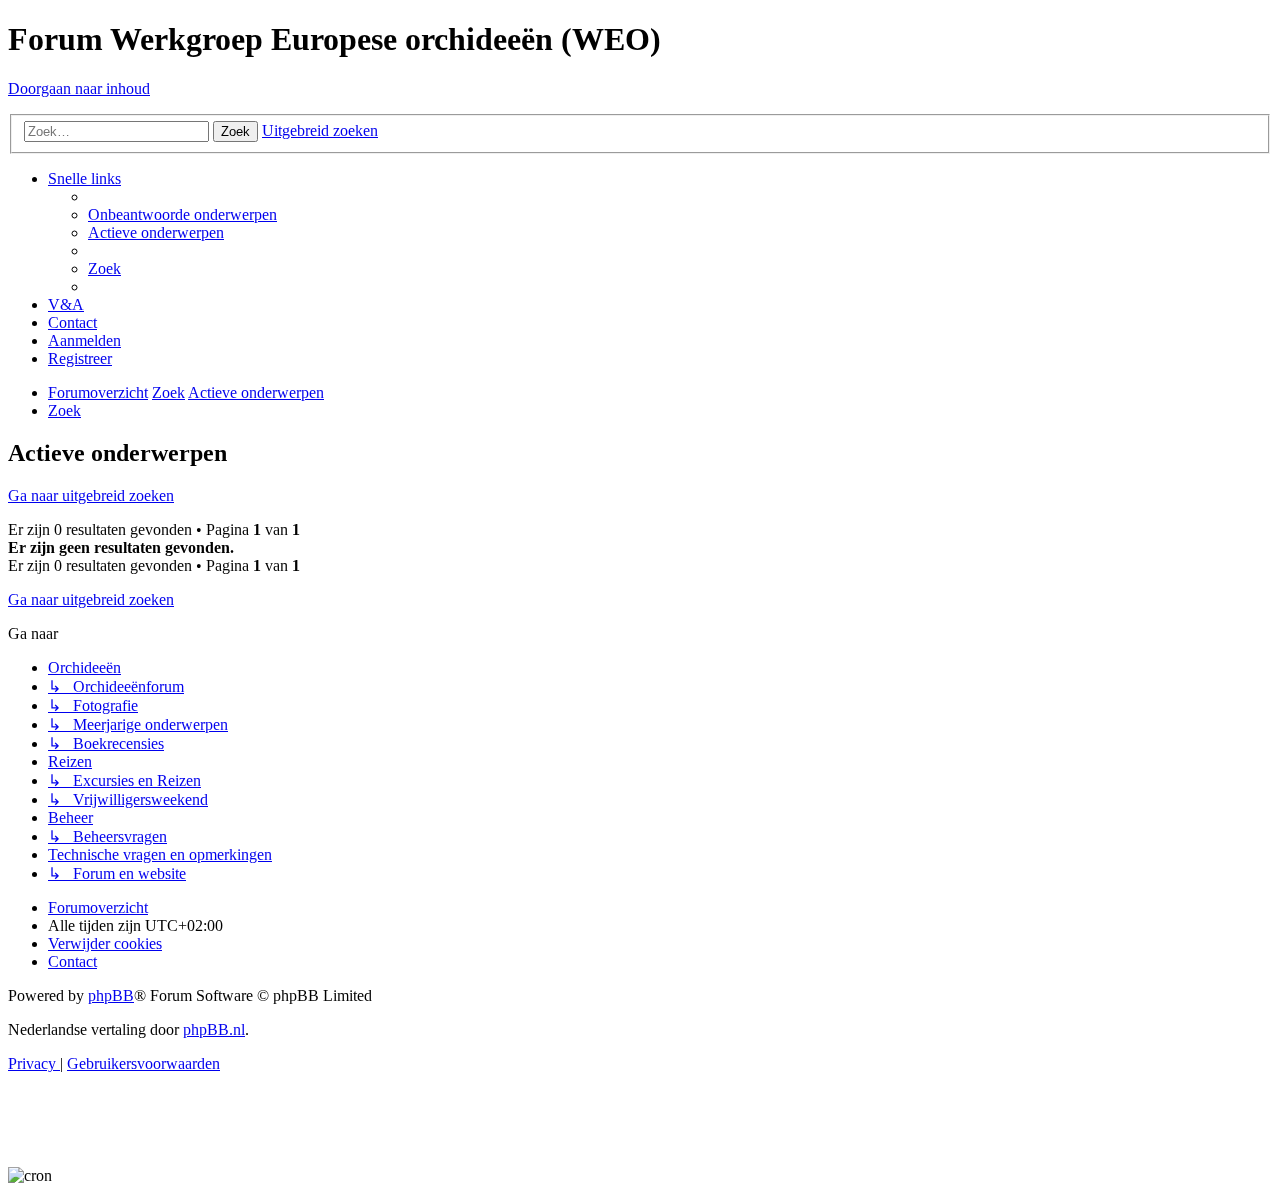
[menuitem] (182, 214)
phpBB (111, 995)
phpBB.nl (214, 1029)
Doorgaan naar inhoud (79, 88)
